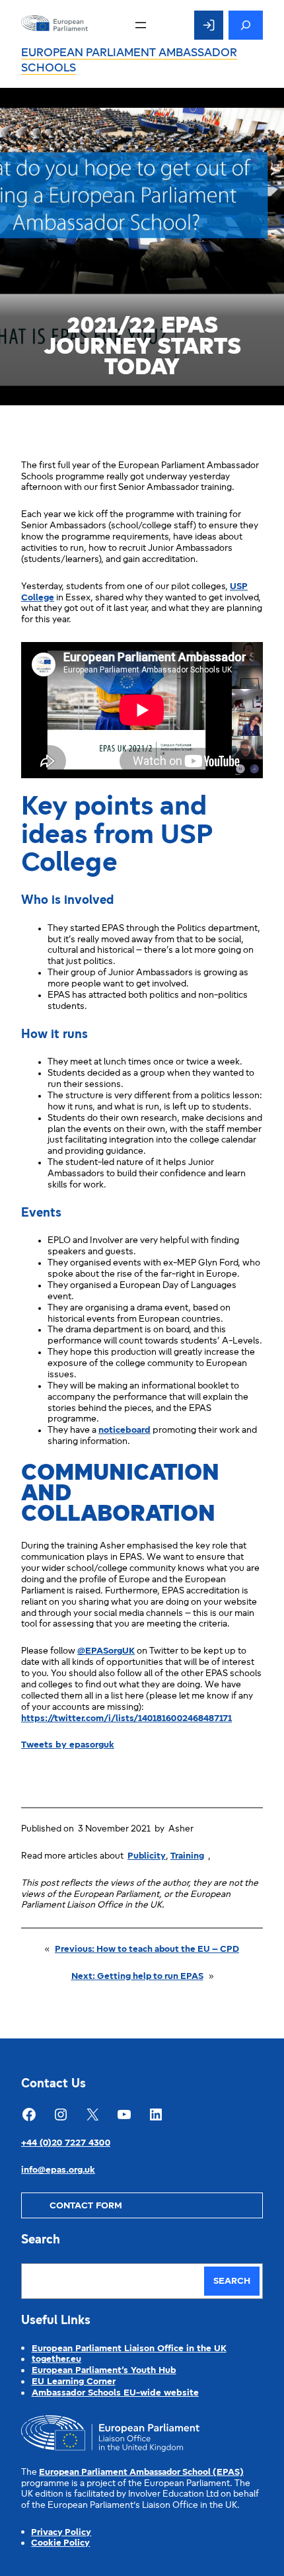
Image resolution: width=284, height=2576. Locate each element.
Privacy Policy (61, 2533)
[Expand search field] (246, 25)
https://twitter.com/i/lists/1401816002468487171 (126, 1719)
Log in (209, 25)
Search (232, 2281)
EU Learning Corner (74, 2382)
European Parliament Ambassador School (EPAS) (141, 2473)
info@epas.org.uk (58, 2170)
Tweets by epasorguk (68, 1745)
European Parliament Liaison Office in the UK (129, 2349)
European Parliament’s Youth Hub (104, 2371)
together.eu (56, 2359)
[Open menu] (141, 25)
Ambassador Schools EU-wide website (115, 2393)
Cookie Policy (60, 2543)
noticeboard (124, 1430)
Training (187, 1856)
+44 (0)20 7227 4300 (66, 2143)
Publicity (147, 1856)
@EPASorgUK (106, 1651)
